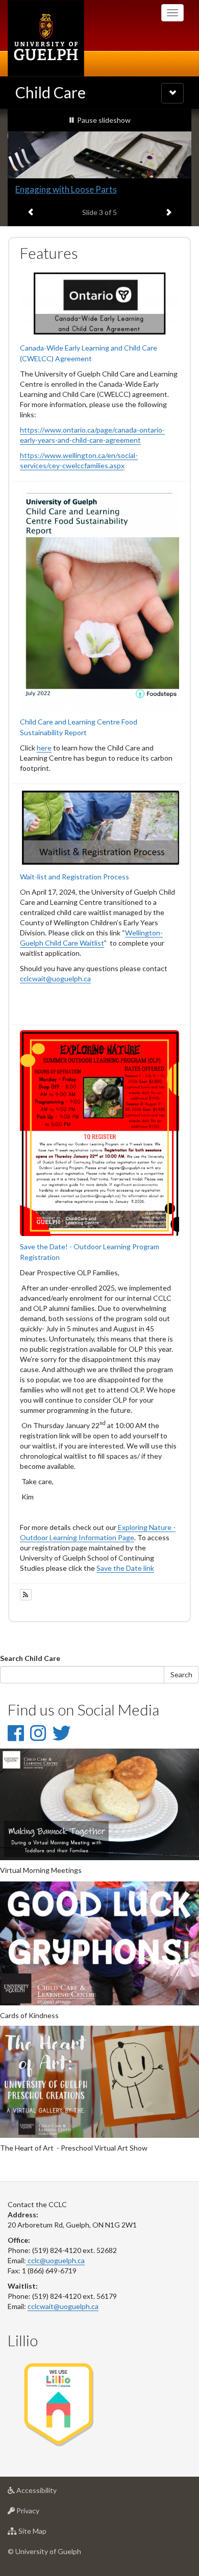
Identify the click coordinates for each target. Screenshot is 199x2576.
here (44, 748)
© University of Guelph (44, 2551)
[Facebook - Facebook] (16, 1733)
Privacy (43, 2513)
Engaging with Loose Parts (66, 189)
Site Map (48, 2534)
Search (181, 1674)
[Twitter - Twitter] (62, 1733)
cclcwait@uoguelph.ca (55, 978)
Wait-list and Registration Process (74, 877)
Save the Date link (125, 1568)
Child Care (51, 92)
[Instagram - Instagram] (38, 1733)
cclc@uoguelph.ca (55, 2260)
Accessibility (52, 2493)
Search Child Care (30, 1658)
